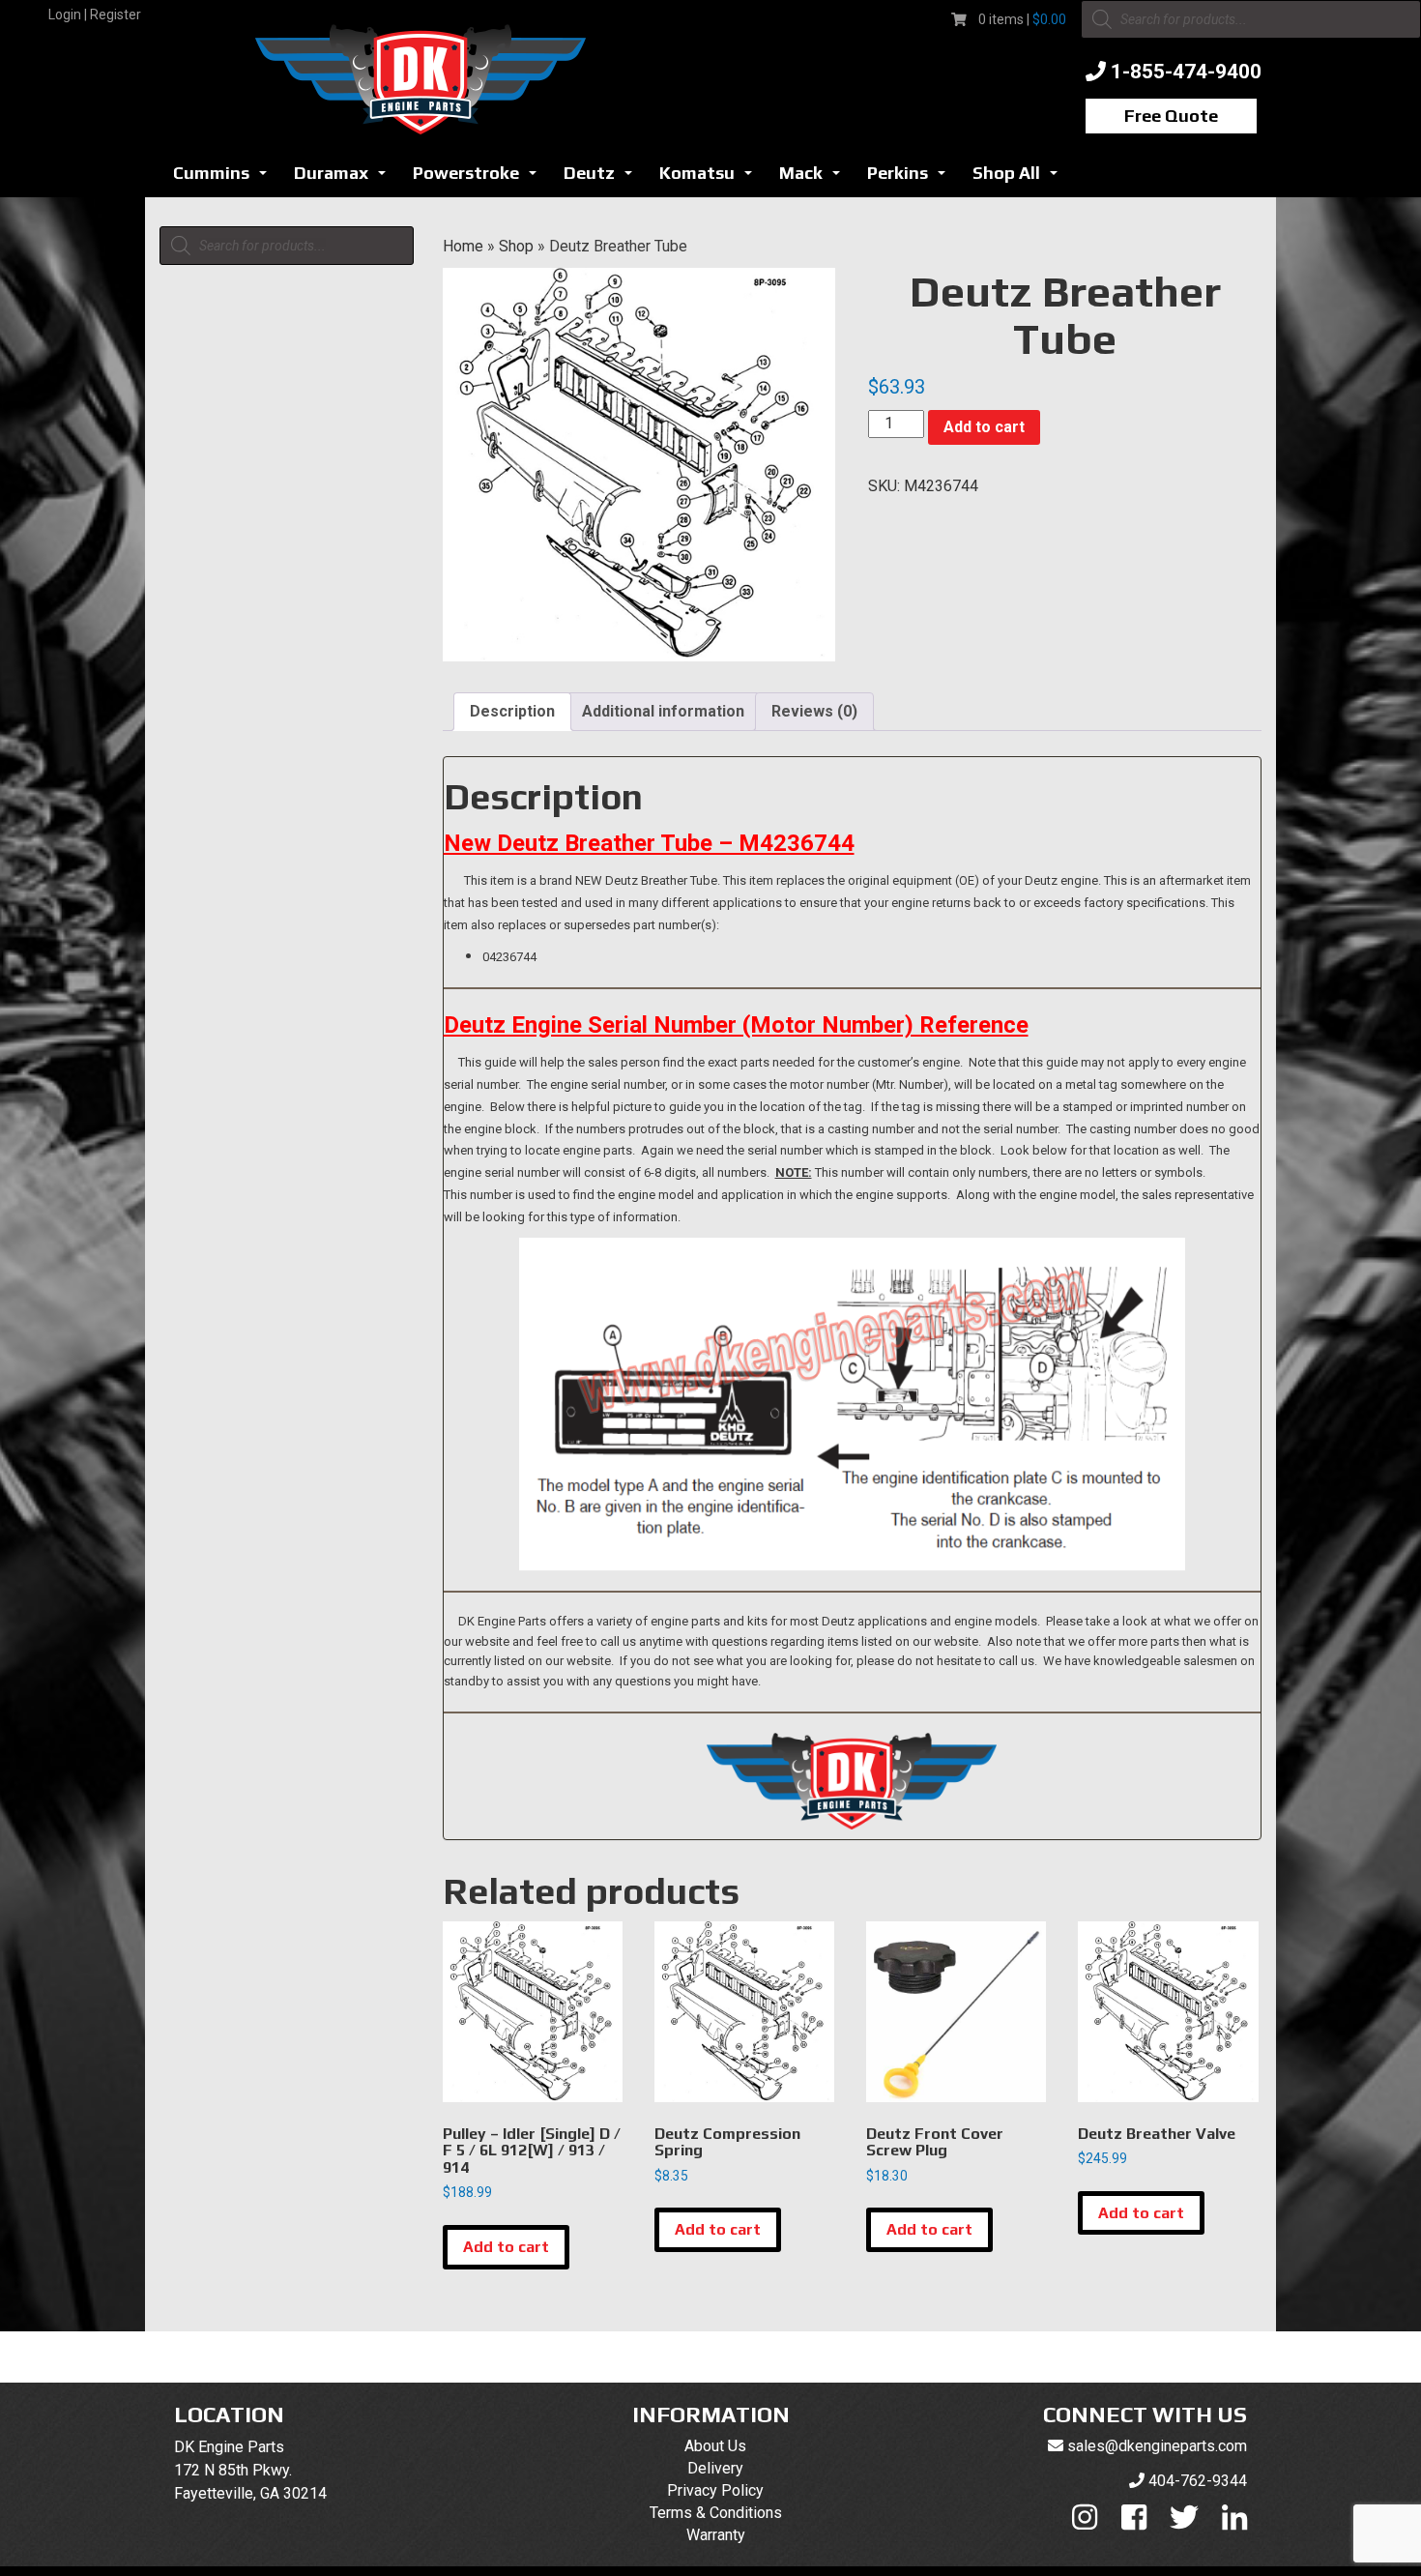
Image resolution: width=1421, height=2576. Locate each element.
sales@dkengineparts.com (1157, 2446)
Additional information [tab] (663, 711)
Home (463, 246)
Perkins (912, 178)
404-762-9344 (1198, 2481)
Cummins (225, 178)
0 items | (1022, 19)
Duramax (345, 178)
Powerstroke (480, 178)
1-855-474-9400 (1186, 72)
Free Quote (1171, 116)
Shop (516, 246)
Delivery (715, 2468)
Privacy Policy (715, 2490)
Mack (815, 178)
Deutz (603, 178)
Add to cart (984, 427)
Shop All (1020, 178)
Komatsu (711, 178)
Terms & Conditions (716, 2513)
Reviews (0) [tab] (814, 711)
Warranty (716, 2535)
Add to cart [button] (506, 2247)
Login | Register (95, 15)
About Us (715, 2446)
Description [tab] (512, 711)
